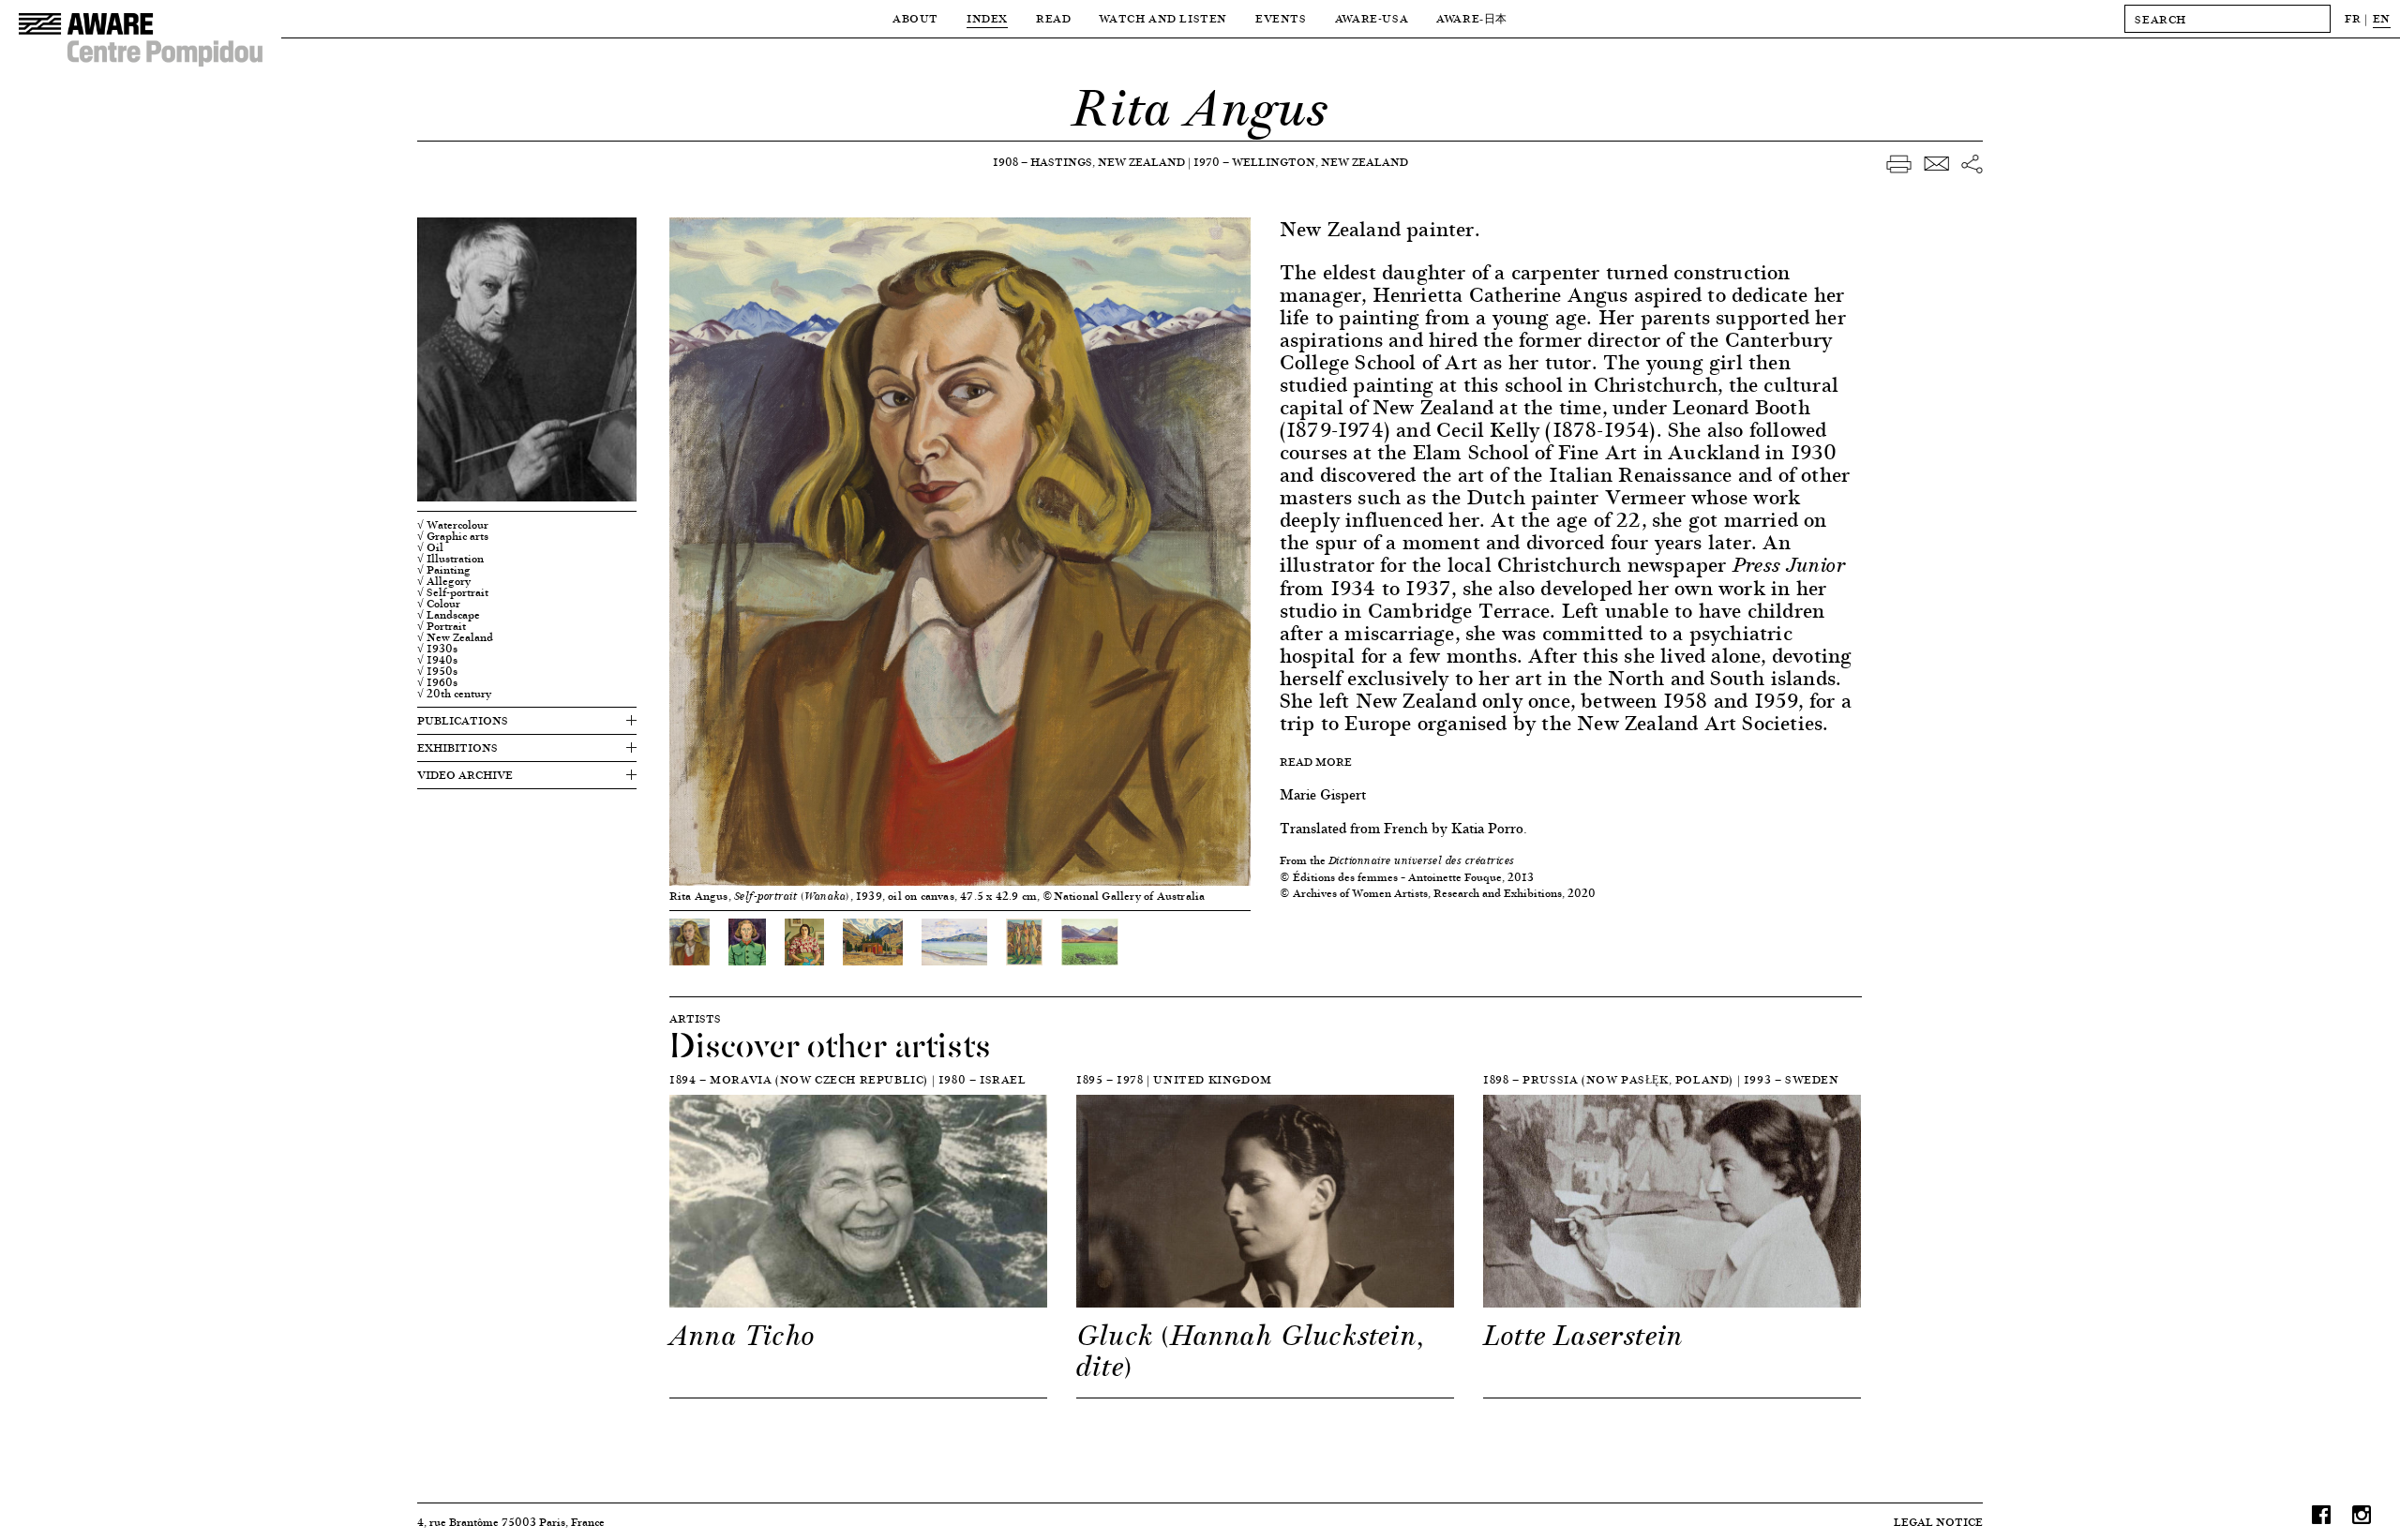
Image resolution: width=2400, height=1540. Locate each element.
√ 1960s (437, 682)
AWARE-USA (1372, 18)
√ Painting (444, 570)
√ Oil (430, 547)
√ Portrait (442, 626)
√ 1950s (437, 671)
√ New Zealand (455, 637)
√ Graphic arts (453, 536)
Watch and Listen (1163, 18)
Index (987, 18)
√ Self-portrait (453, 592)
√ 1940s (437, 660)
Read (1053, 18)
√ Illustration (450, 559)
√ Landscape (449, 615)
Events (1281, 18)
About (915, 18)
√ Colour (439, 604)
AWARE (1472, 18)
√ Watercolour (453, 525)
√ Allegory (444, 581)
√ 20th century (454, 694)
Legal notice (1938, 1522)
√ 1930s (437, 649)
